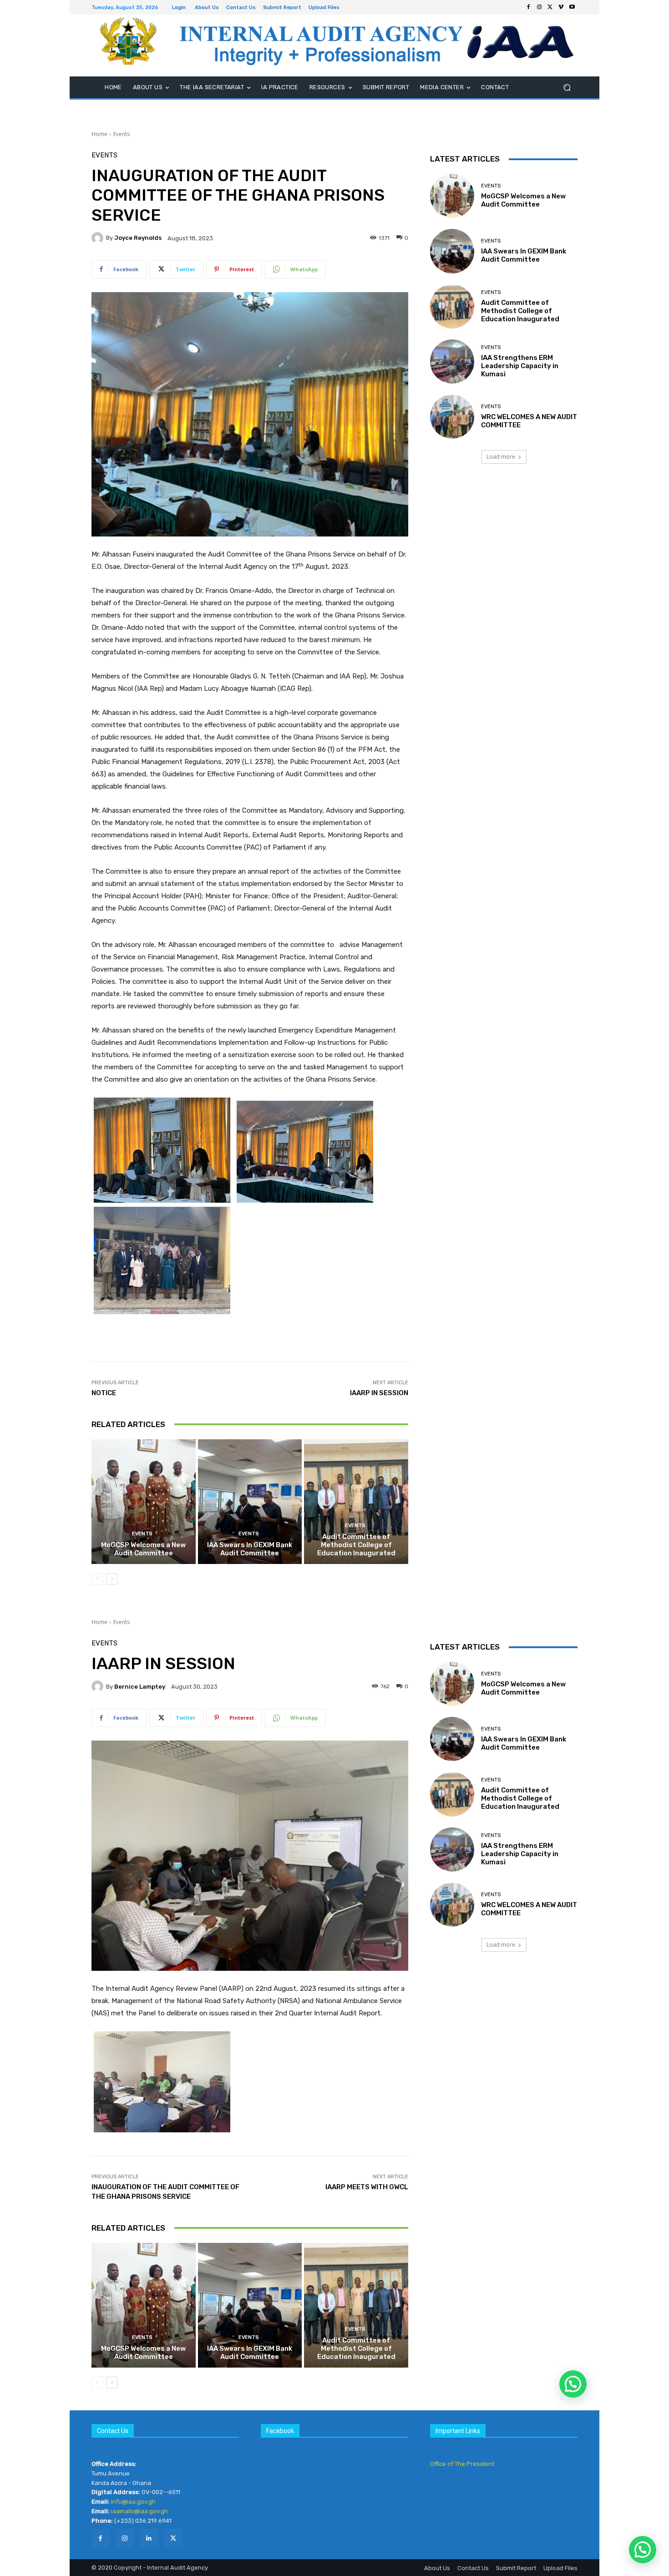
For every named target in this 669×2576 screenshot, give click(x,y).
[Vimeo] (561, 7)
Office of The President (462, 2464)
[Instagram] (539, 7)
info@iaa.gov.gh (133, 2502)
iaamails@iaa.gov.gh (139, 2511)
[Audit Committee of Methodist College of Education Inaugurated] (356, 1502)
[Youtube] (572, 7)
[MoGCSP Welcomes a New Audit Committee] (144, 1502)
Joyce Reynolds (138, 238)
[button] (567, 88)
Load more (501, 457)
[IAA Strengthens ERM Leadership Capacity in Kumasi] (452, 362)
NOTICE (104, 1393)
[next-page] (112, 1579)
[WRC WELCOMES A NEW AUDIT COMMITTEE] (452, 417)
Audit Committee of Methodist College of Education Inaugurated (356, 1545)
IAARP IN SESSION (379, 1393)
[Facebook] (528, 7)
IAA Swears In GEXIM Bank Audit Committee (250, 1549)
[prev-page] (97, 1579)
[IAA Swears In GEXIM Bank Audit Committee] (250, 1502)
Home (99, 134)
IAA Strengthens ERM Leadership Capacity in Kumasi (520, 366)
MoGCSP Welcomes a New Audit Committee (143, 1549)
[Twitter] (550, 7)
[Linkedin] (149, 2538)
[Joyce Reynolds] (99, 238)
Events (122, 134)
